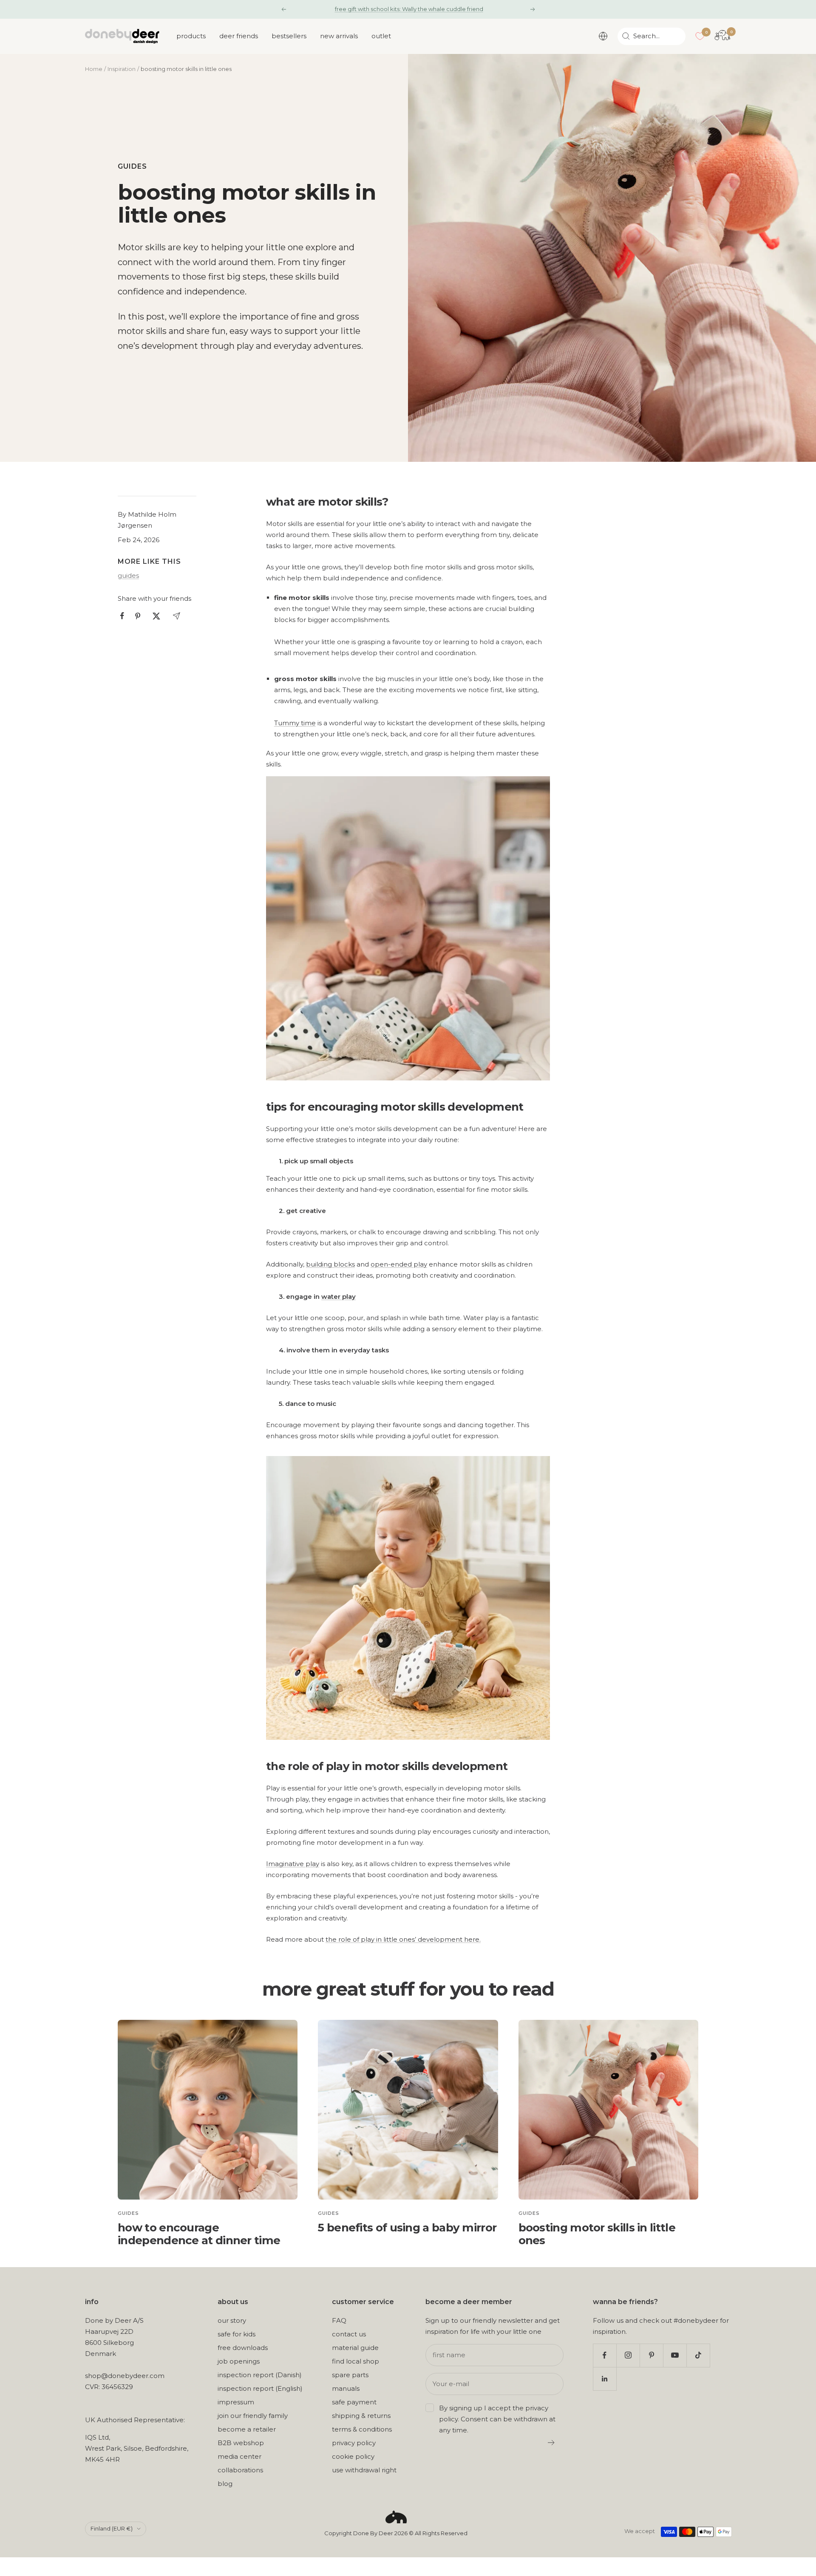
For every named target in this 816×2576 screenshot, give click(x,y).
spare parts (350, 2375)
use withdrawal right (364, 2470)
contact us (349, 2334)
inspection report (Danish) (260, 2375)
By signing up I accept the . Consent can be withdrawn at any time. (497, 2419)
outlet (381, 36)
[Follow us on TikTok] (698, 2355)
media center (239, 2456)
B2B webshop (241, 2443)
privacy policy (354, 2443)
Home (94, 69)
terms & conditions (362, 2429)
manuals (346, 2388)
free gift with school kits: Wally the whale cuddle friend (409, 9)
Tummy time (295, 723)
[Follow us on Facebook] (605, 2355)
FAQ (339, 2320)
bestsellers (289, 36)
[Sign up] (551, 2443)
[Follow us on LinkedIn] (605, 2379)
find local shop (356, 2361)
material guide (355, 2348)
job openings (239, 2361)
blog (225, 2484)
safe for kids (237, 2334)
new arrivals (339, 36)
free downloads (243, 2348)
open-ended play (399, 1264)
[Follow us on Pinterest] (651, 2355)
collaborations (240, 2470)
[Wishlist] (700, 36)
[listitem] (122, 616)
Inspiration (122, 69)
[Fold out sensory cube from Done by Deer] (408, 782)
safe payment (354, 2402)
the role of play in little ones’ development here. (403, 1939)
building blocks (330, 1264)
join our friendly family (253, 2416)
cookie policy (353, 2456)
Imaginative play (293, 1864)
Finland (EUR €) (112, 2528)
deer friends (239, 36)
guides (132, 166)
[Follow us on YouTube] (675, 2355)
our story (232, 2320)
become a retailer (247, 2429)
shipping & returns (361, 2416)
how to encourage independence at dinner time (199, 2234)
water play (339, 1296)
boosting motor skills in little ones (597, 2234)
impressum (236, 2402)
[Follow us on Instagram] (628, 2355)
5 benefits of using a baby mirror (407, 2228)
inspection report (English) (260, 2388)
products (191, 36)
